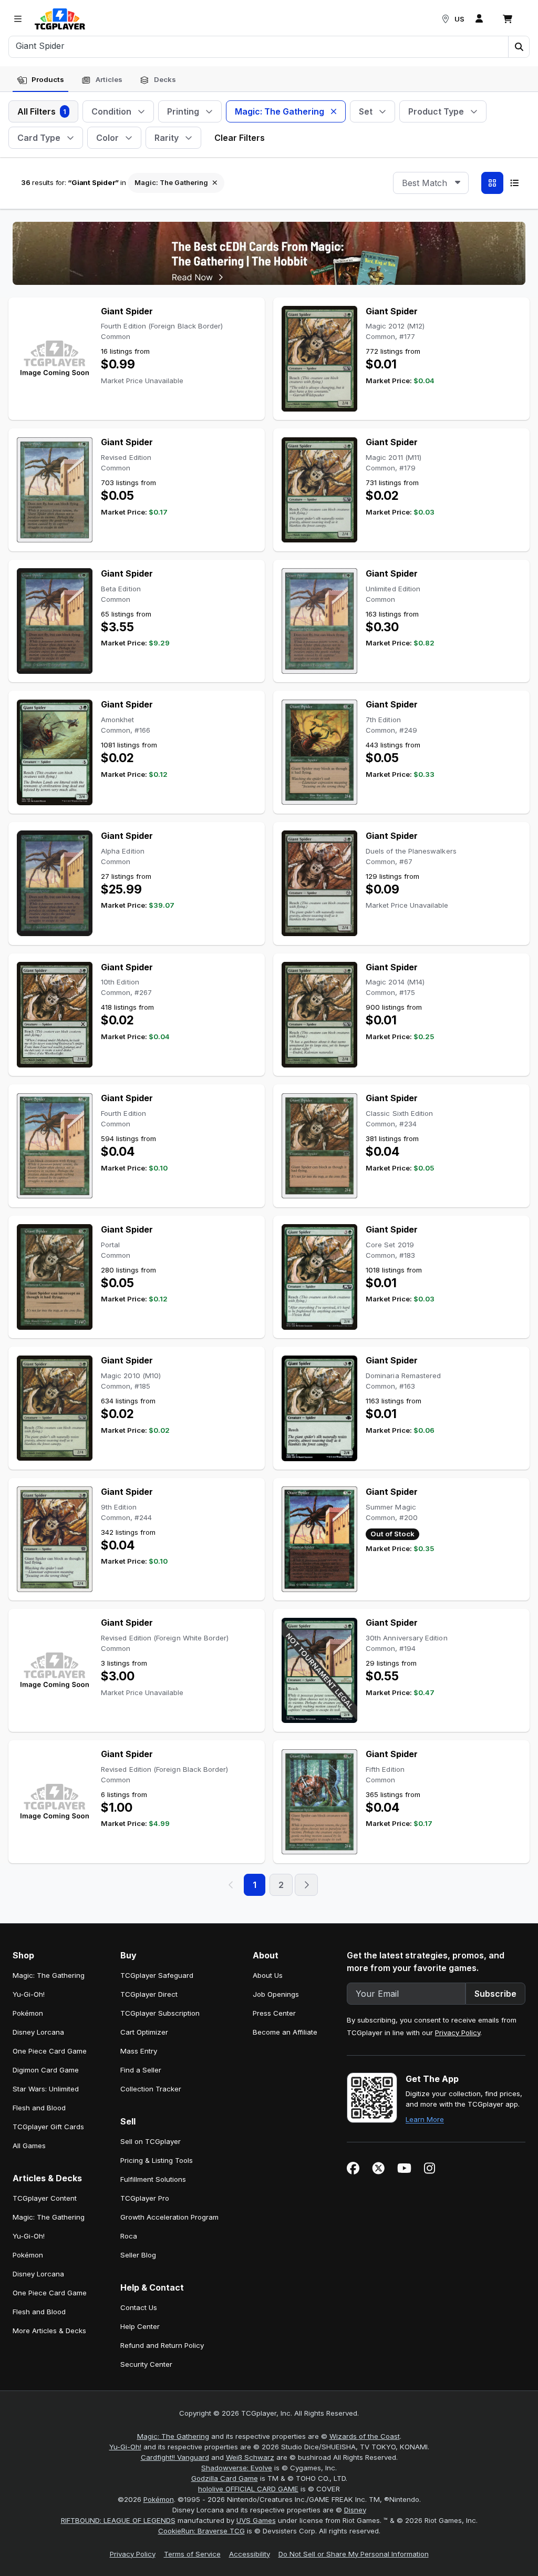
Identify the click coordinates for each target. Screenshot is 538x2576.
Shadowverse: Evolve (237, 2468)
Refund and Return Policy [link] (162, 2345)
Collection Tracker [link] (151, 2089)
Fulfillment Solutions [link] (153, 2179)
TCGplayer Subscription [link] (160, 2013)
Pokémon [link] (28, 2013)
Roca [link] (129, 2236)
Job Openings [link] (276, 1994)
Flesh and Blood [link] (39, 2108)
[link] (60, 19)
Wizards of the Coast (365, 2436)
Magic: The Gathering (173, 2436)
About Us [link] (268, 1975)
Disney (355, 2510)
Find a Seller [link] (141, 2070)
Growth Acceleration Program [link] (169, 2217)
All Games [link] (29, 2146)
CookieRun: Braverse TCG (201, 2531)
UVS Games (256, 2520)
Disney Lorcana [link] (38, 2032)
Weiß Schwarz (250, 2457)
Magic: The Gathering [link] (49, 1975)
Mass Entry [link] (139, 2051)
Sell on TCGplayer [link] (151, 2141)
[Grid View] (492, 183)
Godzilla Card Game (225, 2478)
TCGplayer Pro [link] (145, 2198)
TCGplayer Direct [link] (149, 1994)
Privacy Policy (458, 2033)
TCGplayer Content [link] (45, 2198)
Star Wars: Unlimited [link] (46, 2089)
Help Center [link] (140, 2326)
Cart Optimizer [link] (144, 2032)
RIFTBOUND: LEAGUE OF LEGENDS (118, 2520)
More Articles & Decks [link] (49, 2331)
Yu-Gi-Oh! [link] (29, 1994)
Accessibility (250, 2554)
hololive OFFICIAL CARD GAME (248, 2489)
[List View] (514, 183)
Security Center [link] (146, 2364)
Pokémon (159, 2499)
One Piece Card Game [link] (50, 2051)
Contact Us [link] (139, 2307)
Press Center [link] (274, 2013)
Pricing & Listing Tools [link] (157, 2160)
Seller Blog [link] (138, 2255)
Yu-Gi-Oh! (125, 2447)
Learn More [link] (425, 2119)
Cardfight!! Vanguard (175, 2457)
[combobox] (431, 183)
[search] (259, 46)
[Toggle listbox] (458, 183)
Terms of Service (192, 2554)
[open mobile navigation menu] (18, 19)
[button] (519, 47)
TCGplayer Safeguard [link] (157, 1975)
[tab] (40, 80)
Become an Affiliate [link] (285, 2032)
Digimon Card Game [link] (46, 2070)
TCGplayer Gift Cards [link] (48, 2127)
